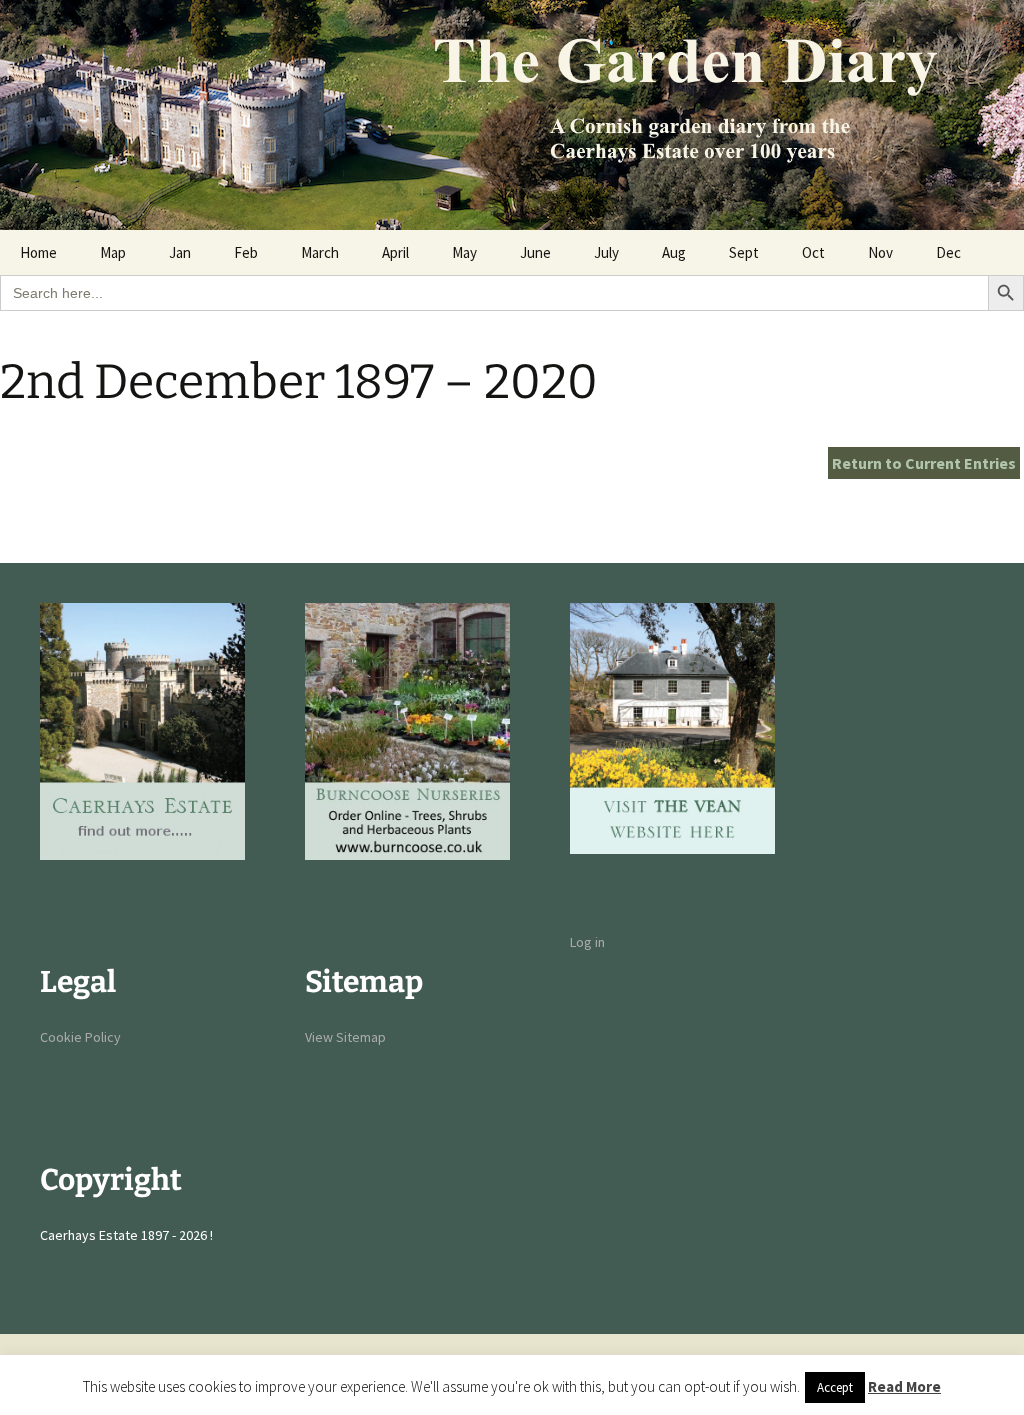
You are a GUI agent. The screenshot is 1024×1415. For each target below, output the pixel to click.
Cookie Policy (80, 1037)
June (535, 252)
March (320, 252)
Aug (674, 252)
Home (38, 252)
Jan (180, 252)
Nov (880, 252)
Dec (948, 252)
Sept (744, 252)
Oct (813, 252)
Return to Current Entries (924, 463)
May (464, 252)
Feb (246, 252)
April (395, 252)
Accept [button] (835, 1387)
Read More (904, 1386)
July (606, 252)
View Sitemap (345, 1037)
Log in (587, 942)
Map (113, 252)
